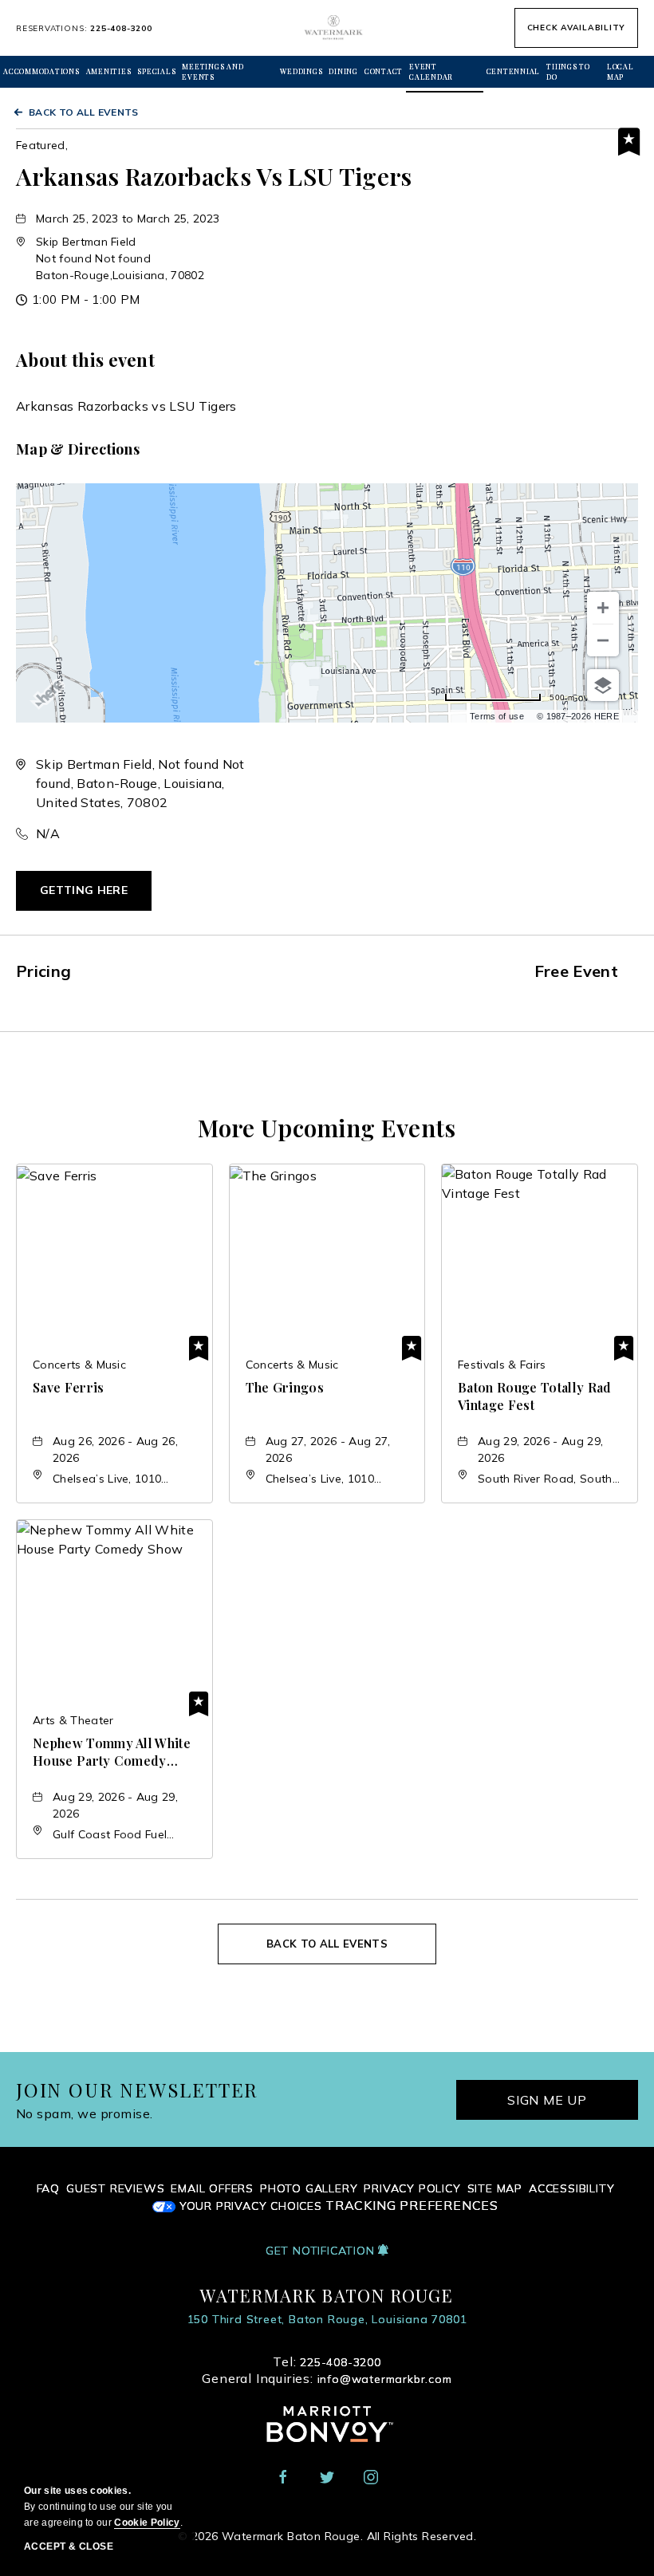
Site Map (495, 2188)
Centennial (514, 71)
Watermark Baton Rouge (327, 2295)
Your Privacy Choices (249, 2206)
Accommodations (41, 71)
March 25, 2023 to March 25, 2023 (128, 219)
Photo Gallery (309, 2188)
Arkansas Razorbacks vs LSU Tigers (214, 176)
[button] (120, 258)
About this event (85, 360)
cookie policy (147, 2523)
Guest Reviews (115, 2188)
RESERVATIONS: (84, 28)
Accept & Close (69, 2546)
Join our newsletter (137, 2090)
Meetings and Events (213, 71)
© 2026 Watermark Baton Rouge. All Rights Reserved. (327, 2536)
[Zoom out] (603, 640)
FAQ (48, 2188)
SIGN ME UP (547, 2100)
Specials (156, 71)
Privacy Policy (412, 2188)
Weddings (301, 71)
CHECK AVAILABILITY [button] (577, 28)
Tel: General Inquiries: (327, 2370)
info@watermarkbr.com (385, 2379)
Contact (384, 71)
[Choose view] (603, 685)
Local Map (621, 71)
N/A (48, 833)
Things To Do (568, 71)
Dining (343, 71)
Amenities (109, 71)
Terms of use (497, 716)
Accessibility (571, 2188)
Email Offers (212, 2188)
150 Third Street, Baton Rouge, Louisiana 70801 (327, 2319)
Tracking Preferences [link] (412, 2206)
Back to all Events (84, 112)
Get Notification (322, 2251)
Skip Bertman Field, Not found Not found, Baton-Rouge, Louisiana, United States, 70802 (140, 783)
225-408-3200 (121, 28)
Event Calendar (431, 71)
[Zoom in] (603, 608)
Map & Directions (78, 449)
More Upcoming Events (327, 1128)
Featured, (42, 145)
